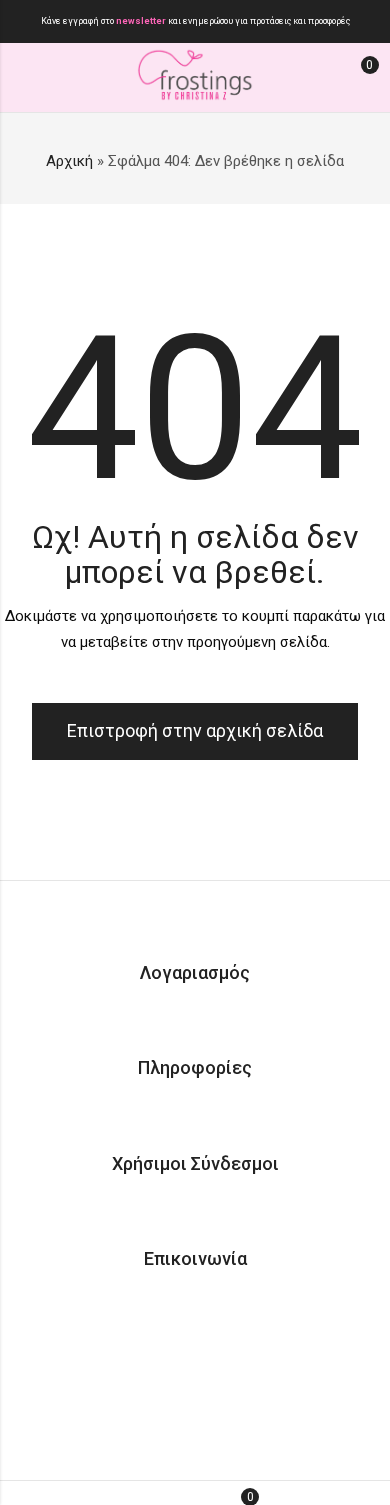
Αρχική (69, 161)
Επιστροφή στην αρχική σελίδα (195, 730)
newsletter (142, 21)
